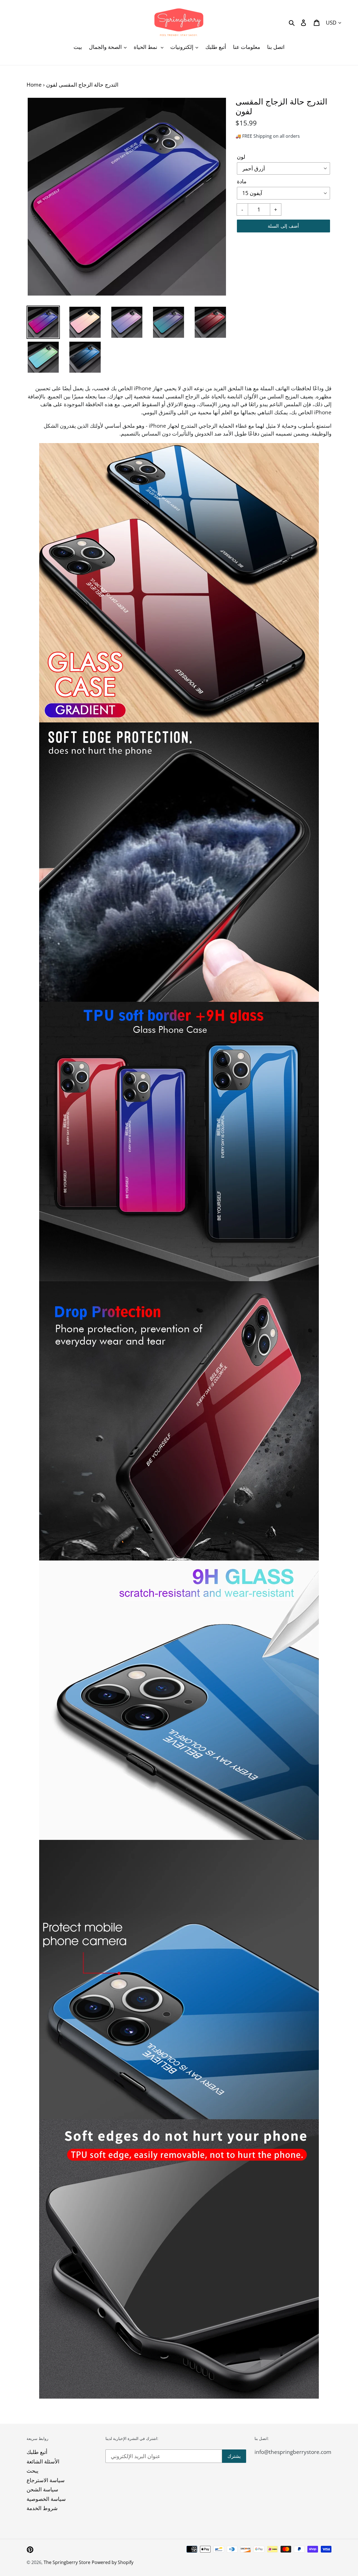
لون (241, 157)
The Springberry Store (67, 2562)
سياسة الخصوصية (46, 2499)
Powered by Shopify (113, 2562)
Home (34, 85)
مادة (242, 181)
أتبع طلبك (37, 2452)
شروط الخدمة (42, 2508)
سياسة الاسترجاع (46, 2480)
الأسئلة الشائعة (43, 2461)
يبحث (32, 2471)
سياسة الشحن (42, 2489)
